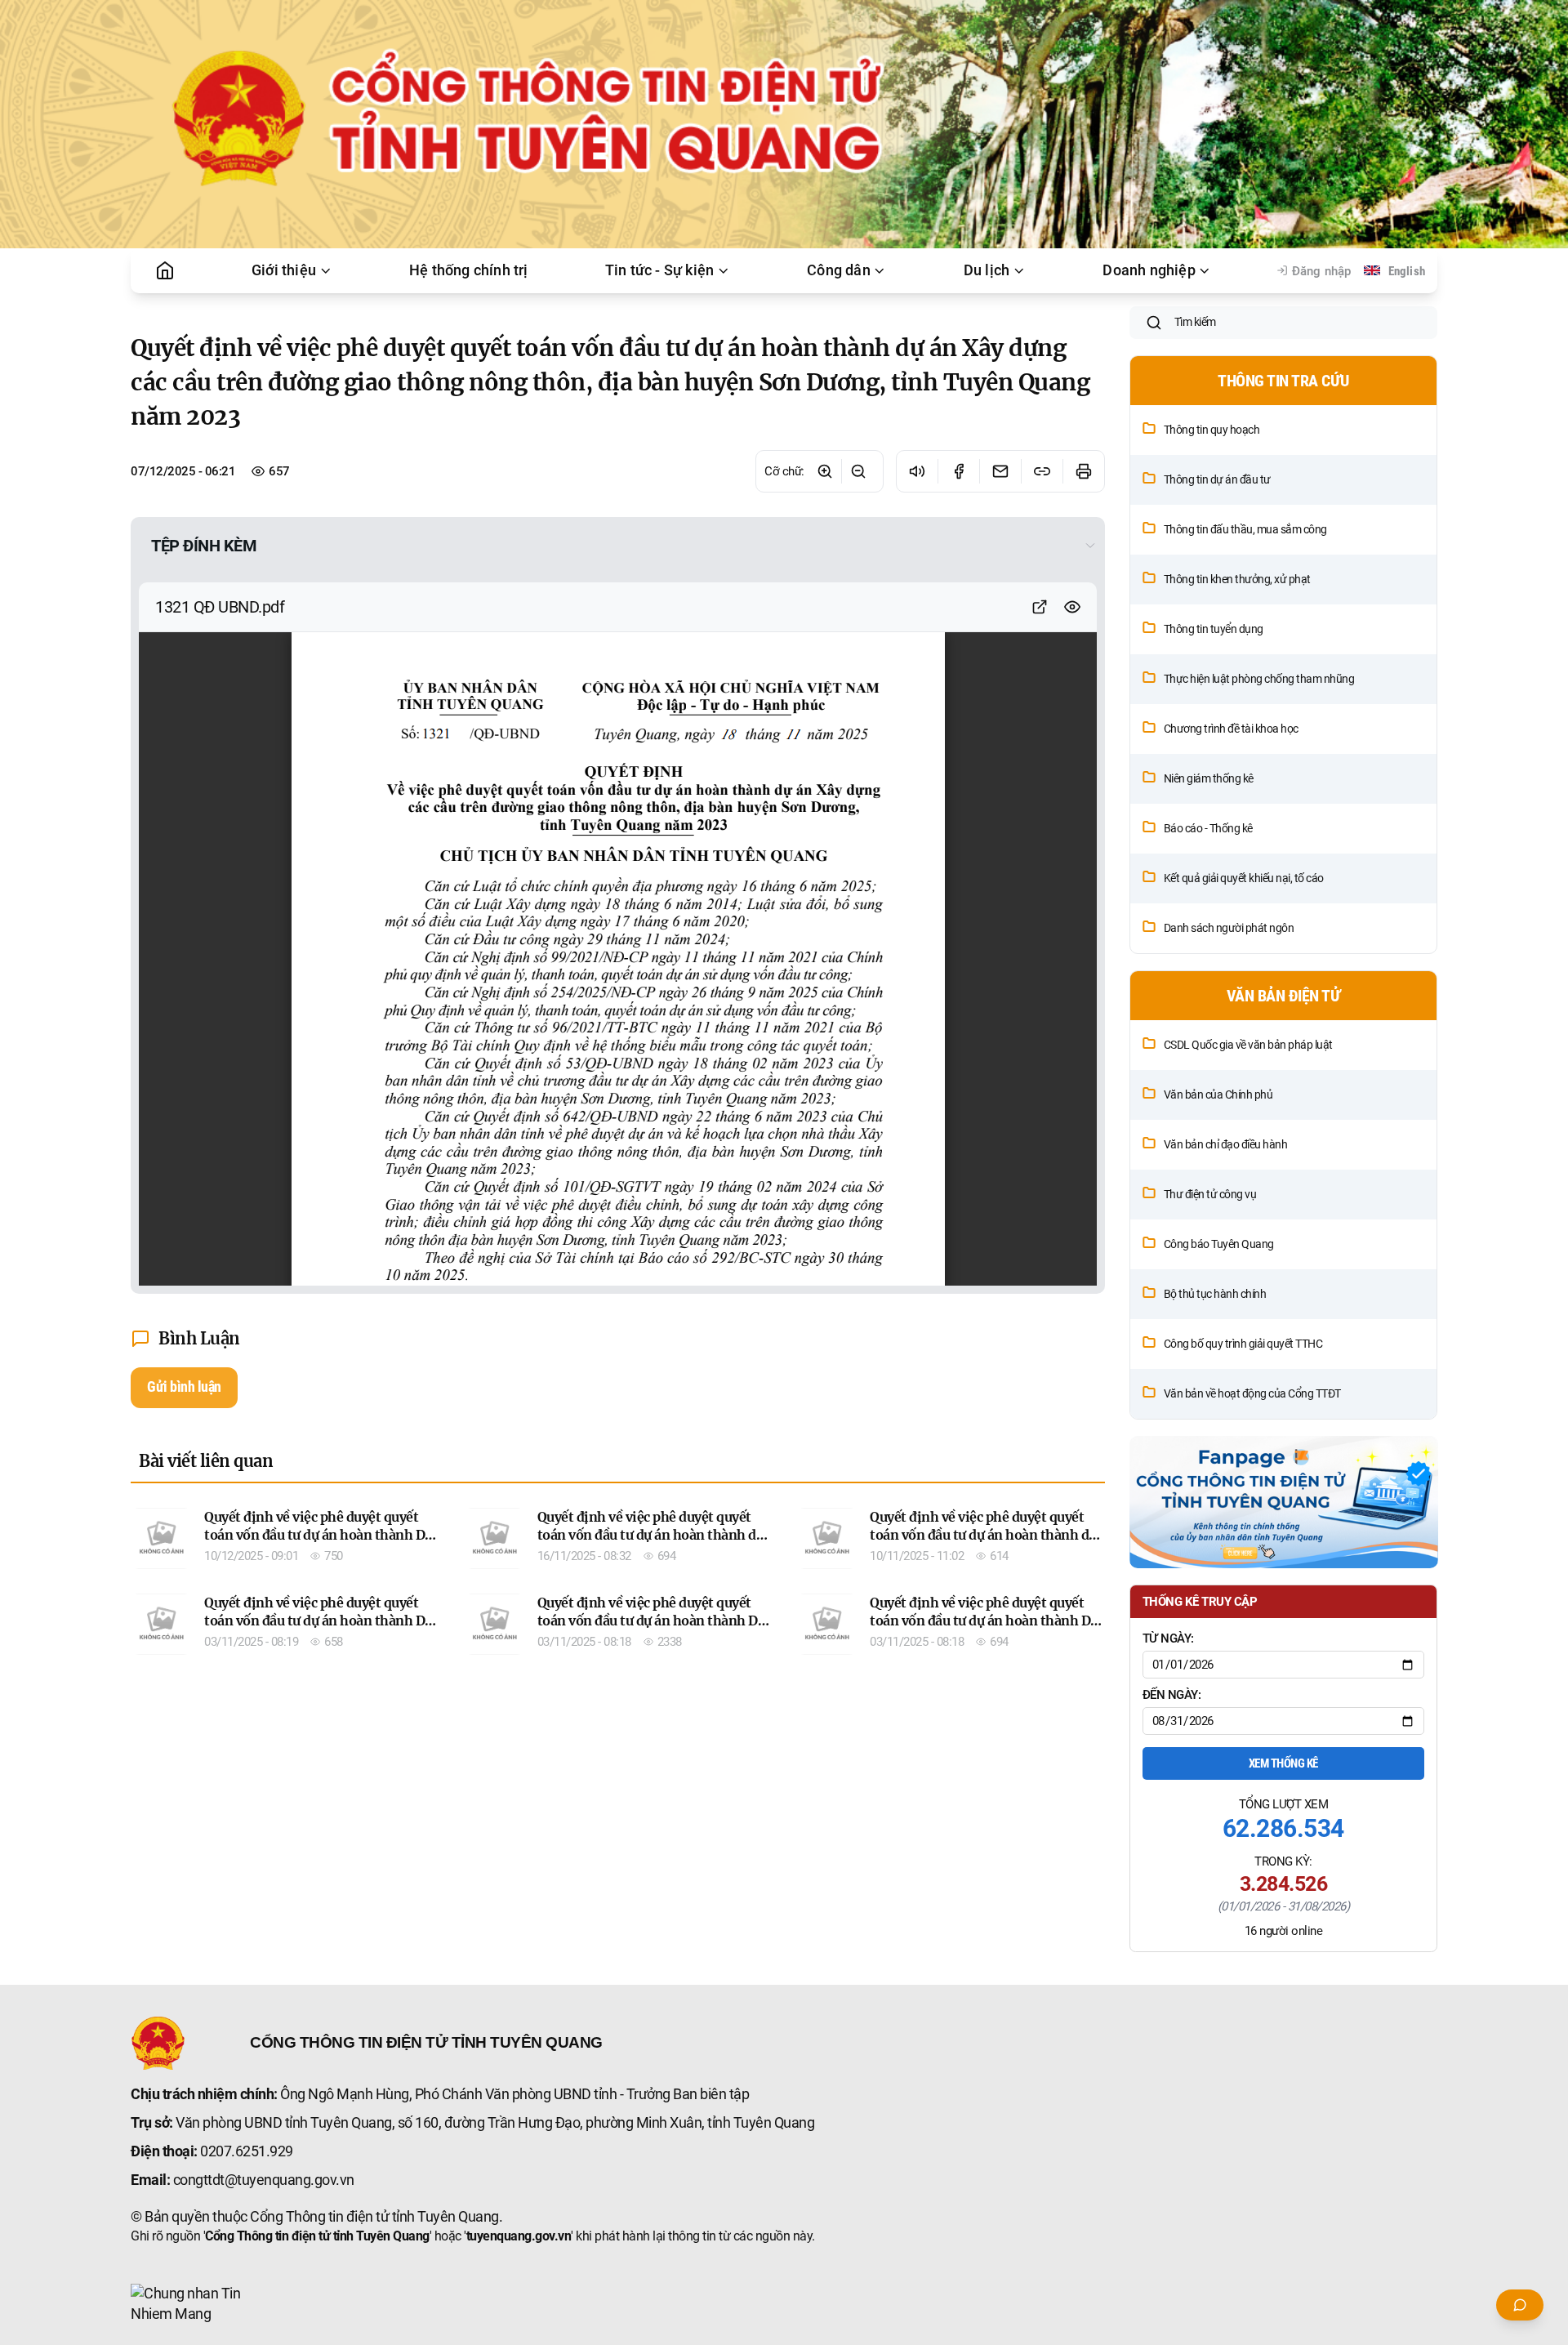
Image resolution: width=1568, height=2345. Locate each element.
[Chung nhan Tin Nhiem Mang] (192, 2304)
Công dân (839, 270)
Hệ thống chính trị (469, 270)
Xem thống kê (1283, 1763)
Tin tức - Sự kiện (659, 270)
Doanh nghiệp (1149, 270)
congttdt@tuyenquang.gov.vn (264, 2180)
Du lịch (987, 270)
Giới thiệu (284, 270)
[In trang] (1083, 471)
